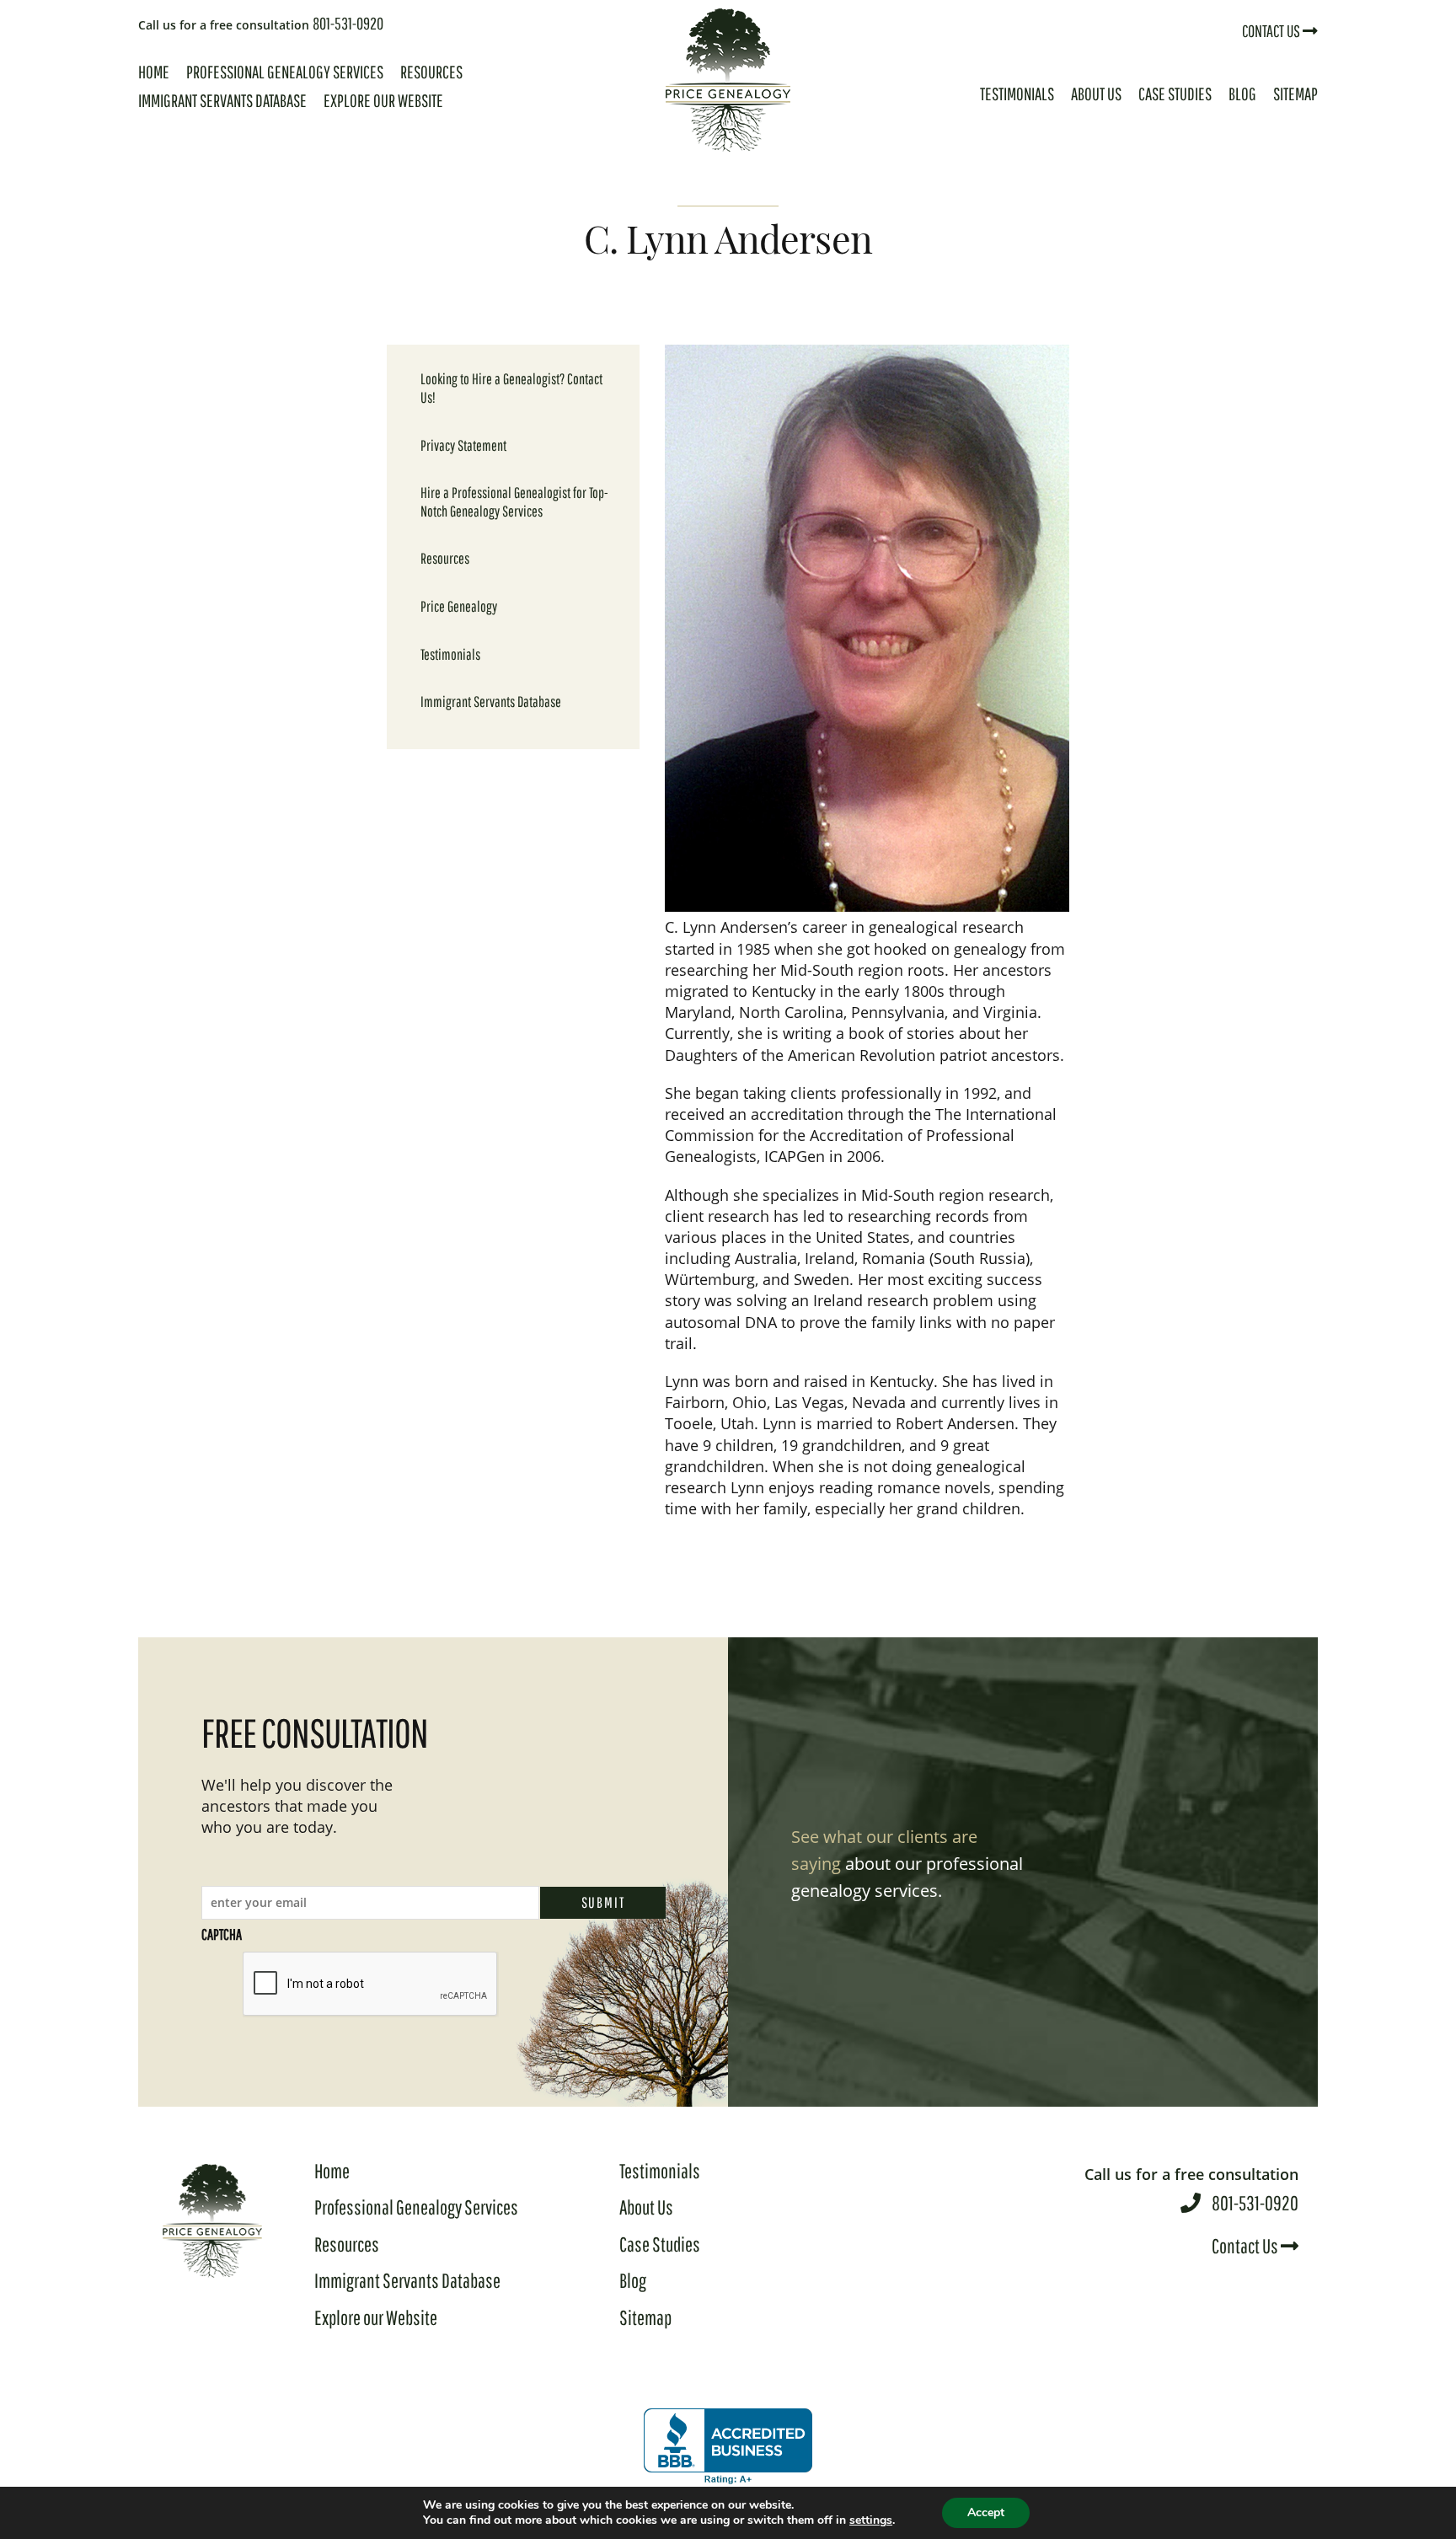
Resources (431, 72)
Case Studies (1175, 94)
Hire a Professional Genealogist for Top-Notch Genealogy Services (514, 502)
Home (154, 72)
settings (871, 2520)
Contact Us (1272, 31)
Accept (986, 2512)
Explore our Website (383, 100)
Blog (1242, 94)
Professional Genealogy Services (285, 72)
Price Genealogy (459, 606)
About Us (1096, 94)
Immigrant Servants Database (222, 100)
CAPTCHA (222, 1934)
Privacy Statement (463, 445)
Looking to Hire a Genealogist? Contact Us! (511, 388)
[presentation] (371, 1985)
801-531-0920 (261, 23)
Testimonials (1017, 94)
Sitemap (1295, 94)
